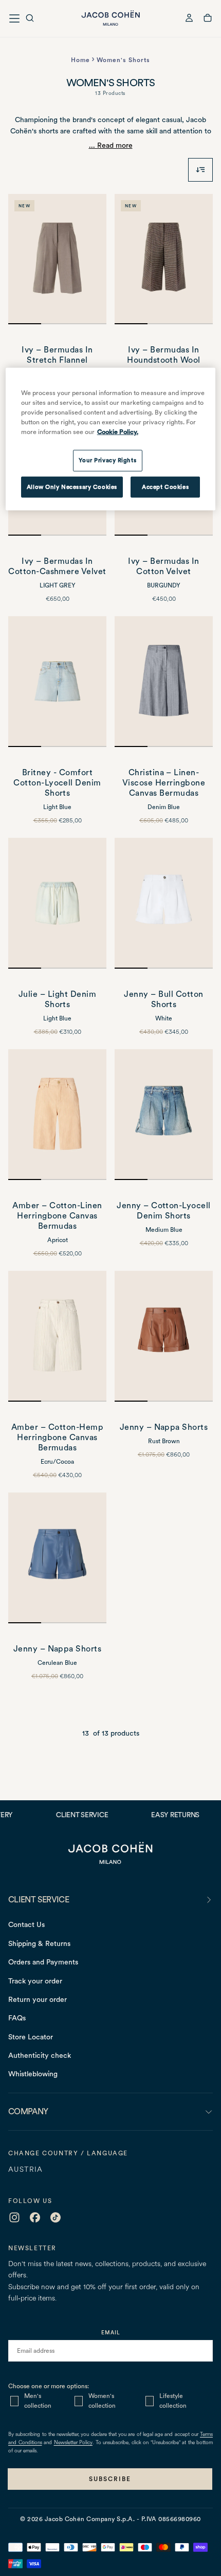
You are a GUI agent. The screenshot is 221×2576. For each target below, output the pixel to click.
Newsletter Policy (73, 2443)
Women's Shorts (123, 60)
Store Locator (31, 2037)
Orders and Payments (43, 1962)
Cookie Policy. (118, 432)
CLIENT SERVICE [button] (39, 1900)
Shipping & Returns (39, 1943)
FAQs (17, 2018)
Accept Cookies (165, 486)
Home (80, 60)
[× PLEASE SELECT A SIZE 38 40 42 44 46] (164, 682)
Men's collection (38, 2401)
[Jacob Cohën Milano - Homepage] (110, 18)
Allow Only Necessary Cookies (72, 486)
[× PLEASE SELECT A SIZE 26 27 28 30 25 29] (57, 1115)
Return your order (38, 1999)
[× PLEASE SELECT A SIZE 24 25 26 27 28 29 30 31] (57, 682)
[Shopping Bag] (208, 19)
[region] (111, 439)
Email (111, 2332)
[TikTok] (56, 2217)
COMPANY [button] (28, 2111)
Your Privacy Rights (107, 460)
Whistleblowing (33, 2074)
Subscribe (110, 2479)
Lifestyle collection (173, 2401)
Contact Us (26, 1924)
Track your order (35, 1981)
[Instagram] (14, 2217)
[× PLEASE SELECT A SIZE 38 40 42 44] (164, 1336)
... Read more (111, 145)
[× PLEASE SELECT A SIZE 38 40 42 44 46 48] (57, 259)
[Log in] (189, 19)
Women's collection (102, 2401)
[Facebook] (35, 2217)
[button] (30, 19)
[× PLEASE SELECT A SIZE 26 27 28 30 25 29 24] (57, 1336)
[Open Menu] (14, 18)
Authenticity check (40, 2055)
